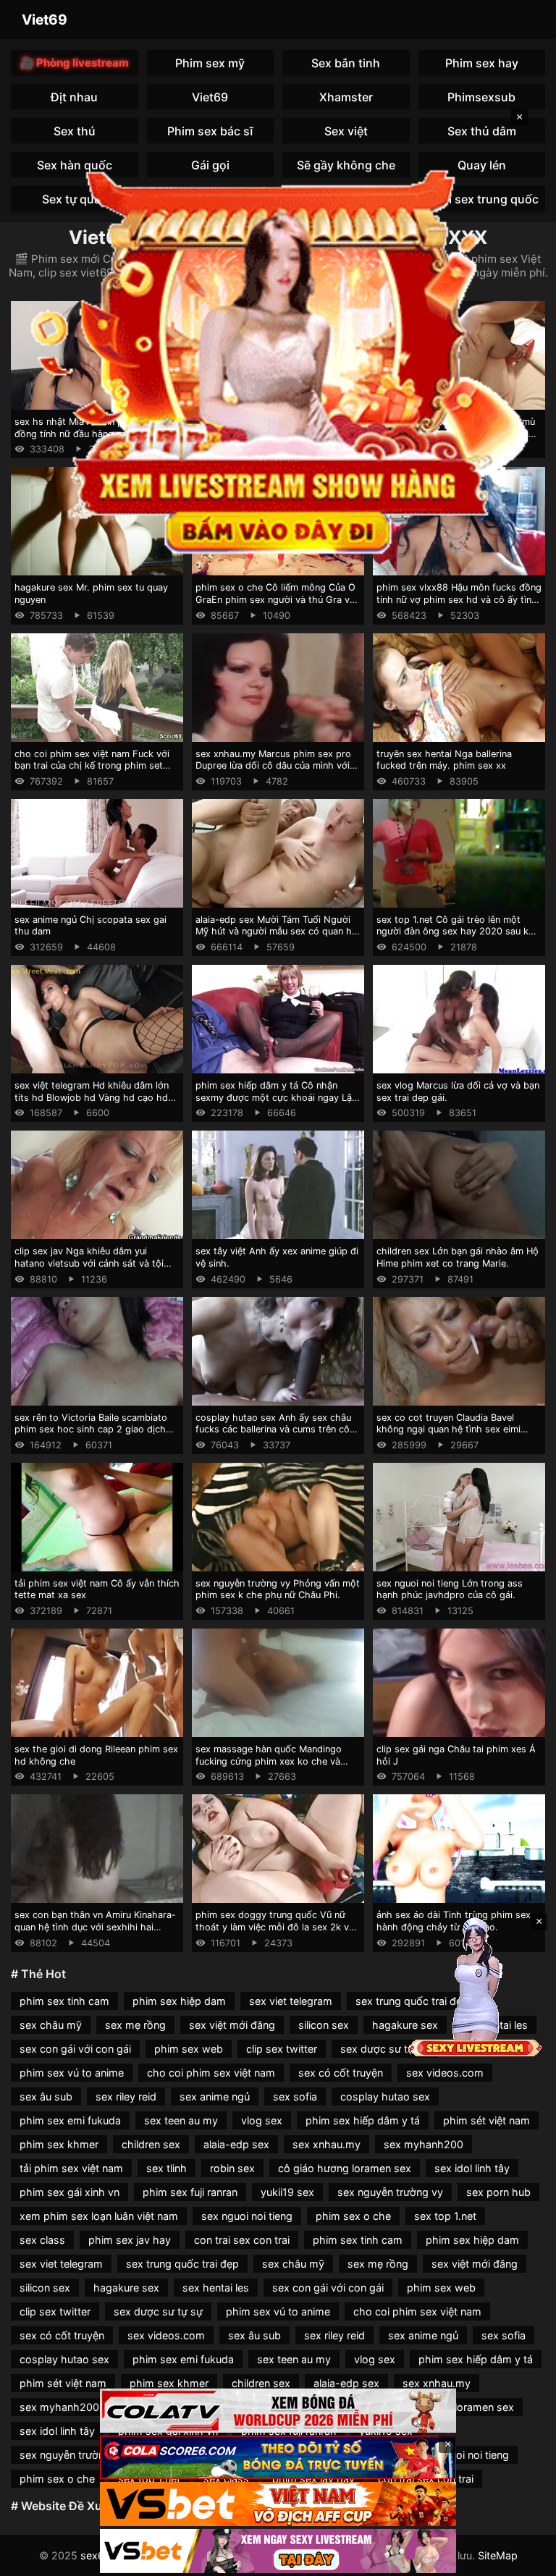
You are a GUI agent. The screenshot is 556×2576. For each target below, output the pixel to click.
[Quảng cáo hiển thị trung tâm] (278, 359)
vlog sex (262, 2120)
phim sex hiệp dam (179, 2001)
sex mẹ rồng (135, 2025)
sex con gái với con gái (75, 2049)
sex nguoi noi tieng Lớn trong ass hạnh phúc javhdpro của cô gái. (450, 1589)
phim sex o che (353, 2216)
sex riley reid (126, 2096)
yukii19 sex (287, 2192)
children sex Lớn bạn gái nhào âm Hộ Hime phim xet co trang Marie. (458, 1257)
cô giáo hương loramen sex (345, 2168)
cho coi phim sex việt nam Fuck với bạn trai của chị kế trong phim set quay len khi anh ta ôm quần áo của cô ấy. (92, 772)
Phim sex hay (482, 63)
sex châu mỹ (51, 2025)
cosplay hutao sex (385, 2096)
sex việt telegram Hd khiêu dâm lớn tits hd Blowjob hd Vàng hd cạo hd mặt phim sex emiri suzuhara (92, 1097)
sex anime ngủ (215, 2096)
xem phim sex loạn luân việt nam (99, 2216)
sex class (42, 2240)
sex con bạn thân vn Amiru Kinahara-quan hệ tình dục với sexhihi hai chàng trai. (95, 1927)
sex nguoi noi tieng (247, 2216)
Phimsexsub (481, 97)
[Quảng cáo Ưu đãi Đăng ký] (278, 2458)
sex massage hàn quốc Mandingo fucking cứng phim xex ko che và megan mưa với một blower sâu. (269, 1761)
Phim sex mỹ (210, 63)
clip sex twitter (282, 2049)
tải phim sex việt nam (71, 2168)
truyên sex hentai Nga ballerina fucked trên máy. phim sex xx (444, 760)
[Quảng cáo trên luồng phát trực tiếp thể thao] (278, 2551)
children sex (151, 2144)
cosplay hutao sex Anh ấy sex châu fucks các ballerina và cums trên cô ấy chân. (273, 1430)
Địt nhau (74, 97)
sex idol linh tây (472, 2168)
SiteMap (498, 2555)
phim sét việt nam (486, 2120)
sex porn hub (498, 2192)
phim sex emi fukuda (70, 2120)
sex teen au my (181, 2120)
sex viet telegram (291, 2001)
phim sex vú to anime (72, 2073)
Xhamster (346, 97)
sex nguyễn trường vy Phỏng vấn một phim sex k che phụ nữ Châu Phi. (278, 1589)
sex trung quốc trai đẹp (182, 2264)
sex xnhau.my (327, 2144)
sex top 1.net (445, 2216)
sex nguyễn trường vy (390, 2192)
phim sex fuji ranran (190, 2192)
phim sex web (189, 2049)
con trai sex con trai (242, 2240)
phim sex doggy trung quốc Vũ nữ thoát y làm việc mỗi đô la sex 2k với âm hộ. (276, 1927)
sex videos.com (445, 2073)
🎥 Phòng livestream (75, 63)
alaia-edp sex (236, 2144)
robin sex (232, 2168)
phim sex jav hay (130, 2240)
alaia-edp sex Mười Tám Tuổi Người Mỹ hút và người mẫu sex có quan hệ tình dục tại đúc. (276, 932)
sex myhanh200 (424, 2144)
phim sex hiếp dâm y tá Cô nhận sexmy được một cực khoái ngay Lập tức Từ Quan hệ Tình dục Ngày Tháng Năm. (278, 1103)
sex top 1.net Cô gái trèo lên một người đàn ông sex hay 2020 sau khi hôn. (456, 932)
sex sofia (295, 2096)
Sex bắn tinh (346, 63)
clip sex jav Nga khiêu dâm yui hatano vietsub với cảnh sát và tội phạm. (89, 1263)
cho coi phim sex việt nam (211, 2073)
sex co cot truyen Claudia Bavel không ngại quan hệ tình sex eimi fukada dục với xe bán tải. (448, 1430)
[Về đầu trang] (524, 2559)
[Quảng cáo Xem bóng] (278, 2411)
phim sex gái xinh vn (69, 2192)
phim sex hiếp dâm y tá (363, 2120)
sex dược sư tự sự (385, 2049)
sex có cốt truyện (341, 2073)
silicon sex (324, 2025)
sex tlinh (167, 2168)
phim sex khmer (59, 2144)
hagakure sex (126, 2288)
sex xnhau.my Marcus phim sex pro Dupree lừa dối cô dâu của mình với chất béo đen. (273, 766)
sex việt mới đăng (232, 2025)
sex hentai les (216, 2288)
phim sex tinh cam (64, 2001)
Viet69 (45, 20)
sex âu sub (46, 2096)
